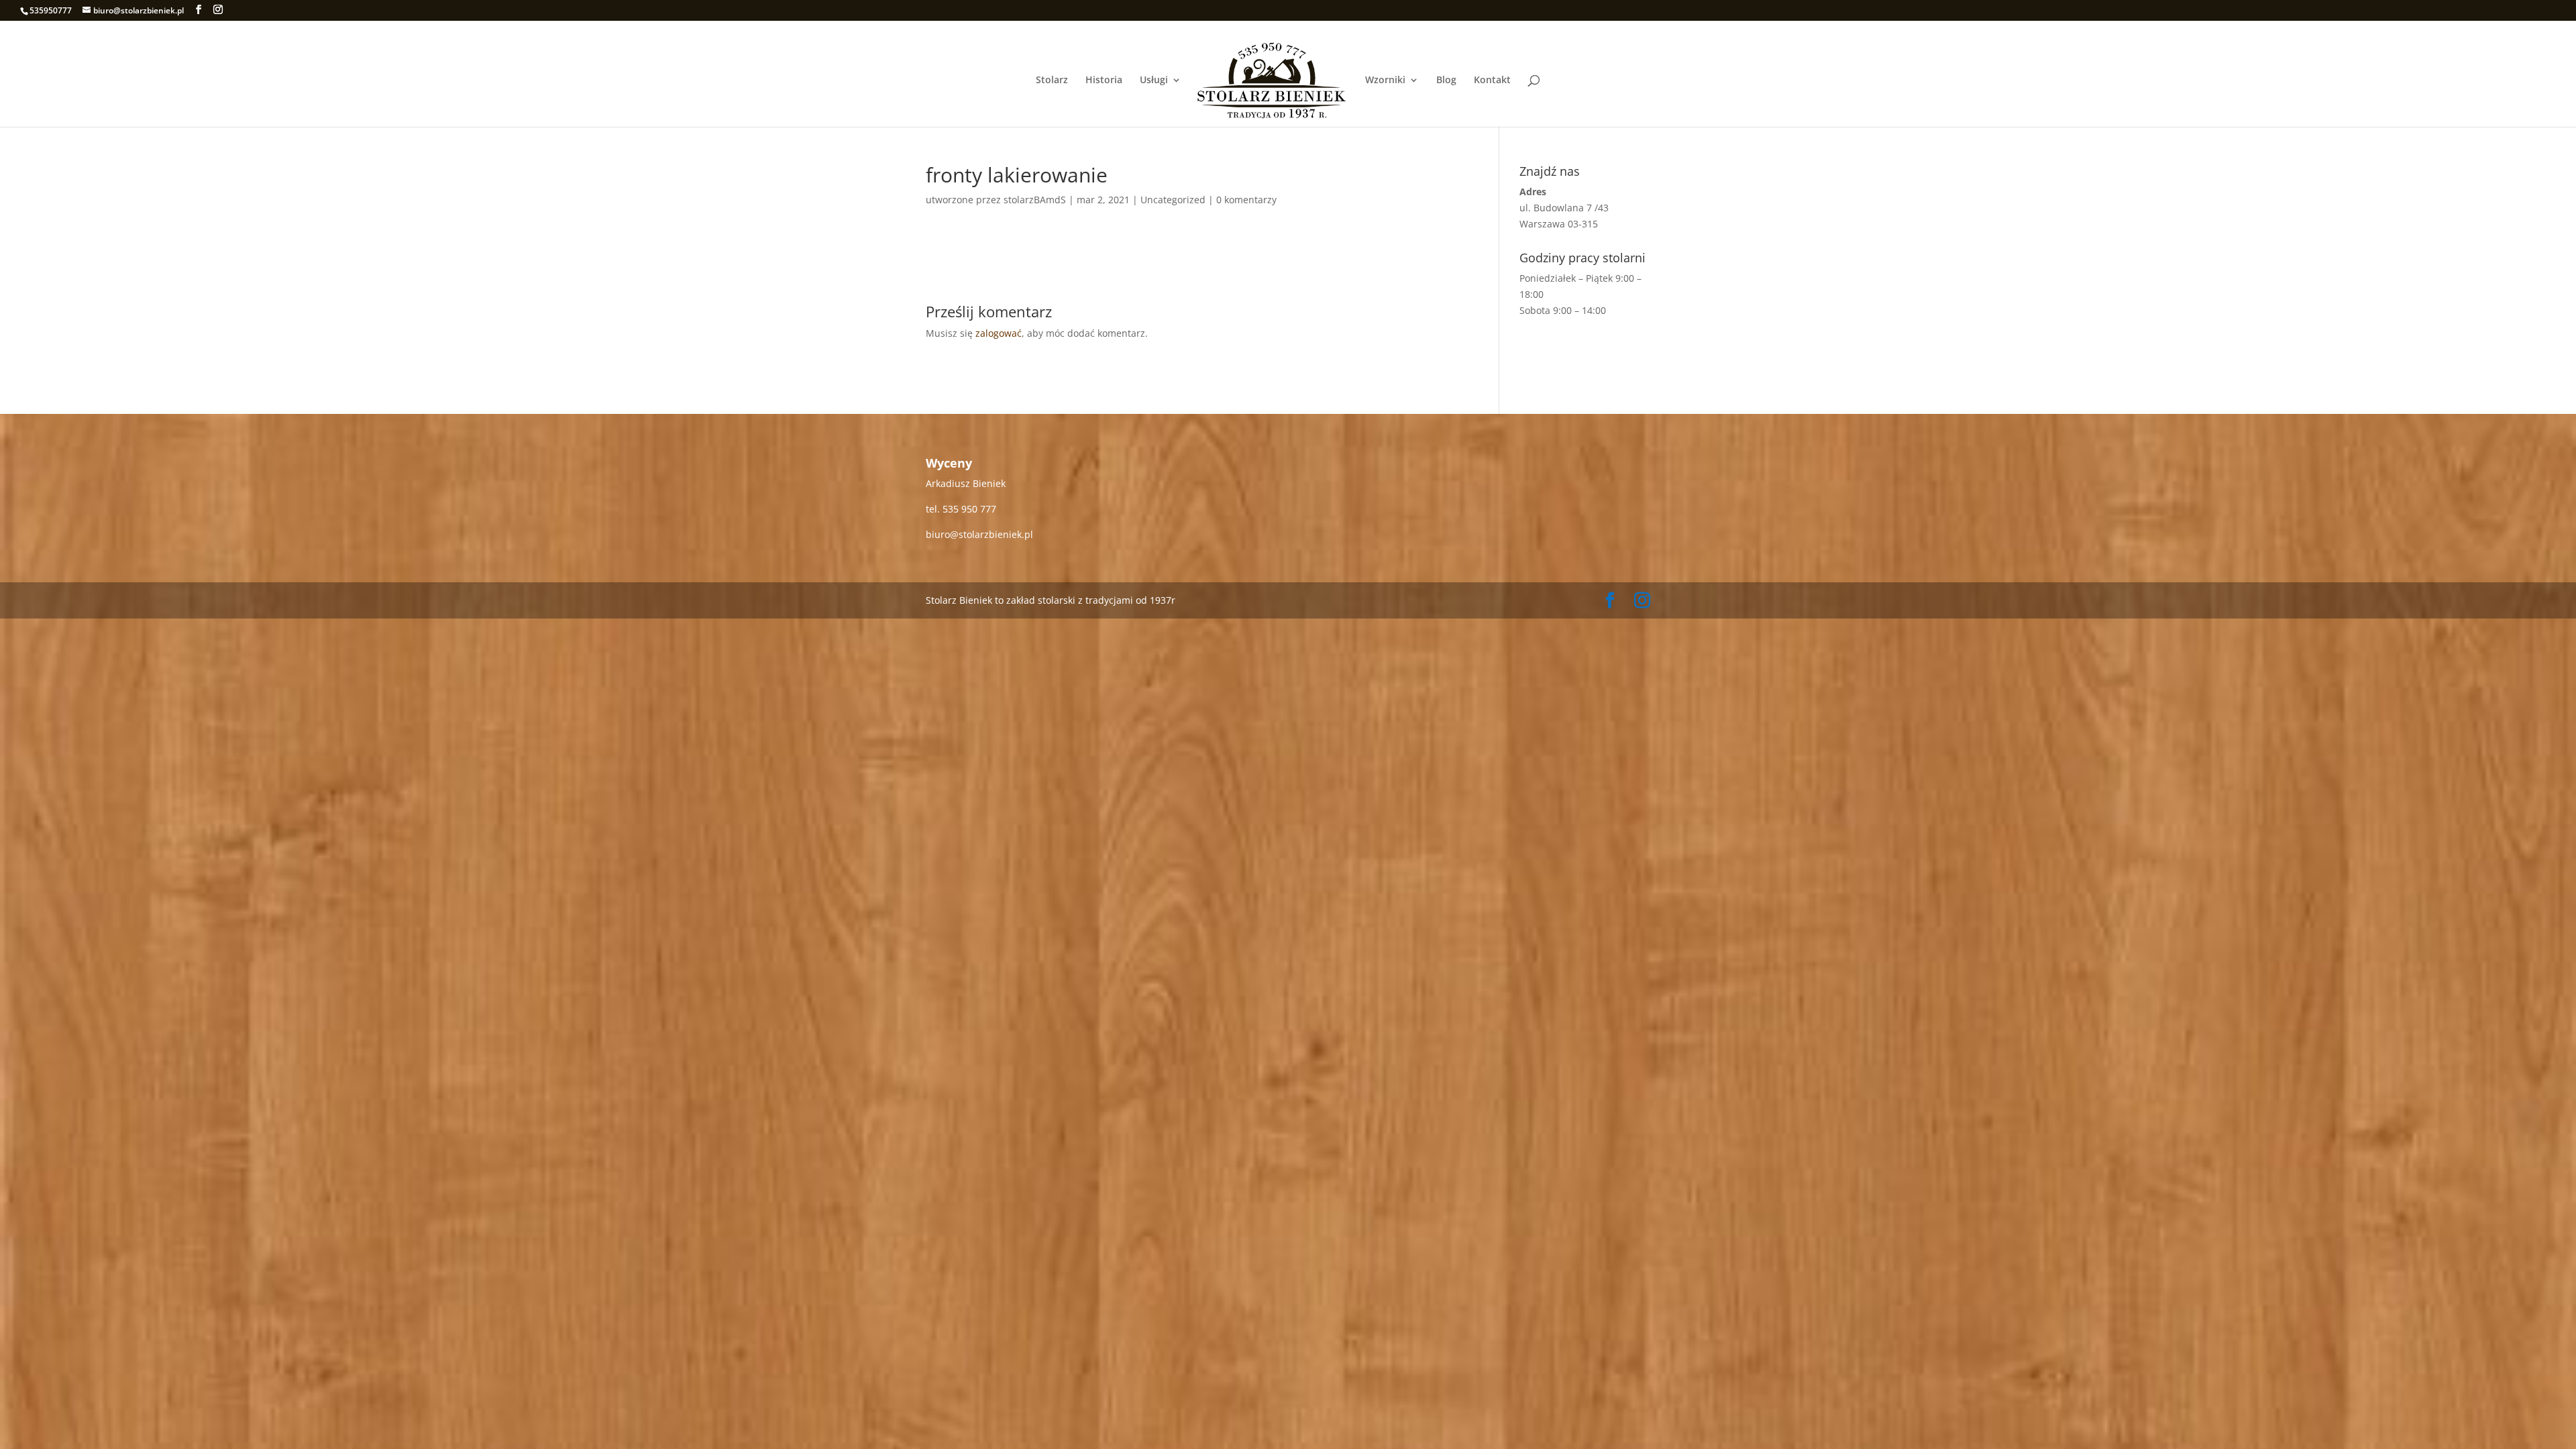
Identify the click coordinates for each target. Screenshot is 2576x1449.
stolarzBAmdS (1035, 200)
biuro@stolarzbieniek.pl (979, 534)
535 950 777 (969, 509)
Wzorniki (1385, 80)
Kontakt (1492, 80)
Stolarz (1052, 80)
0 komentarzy (1246, 200)
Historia (1104, 80)
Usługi (1154, 80)
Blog (1446, 80)
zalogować (999, 333)
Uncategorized (1173, 200)
